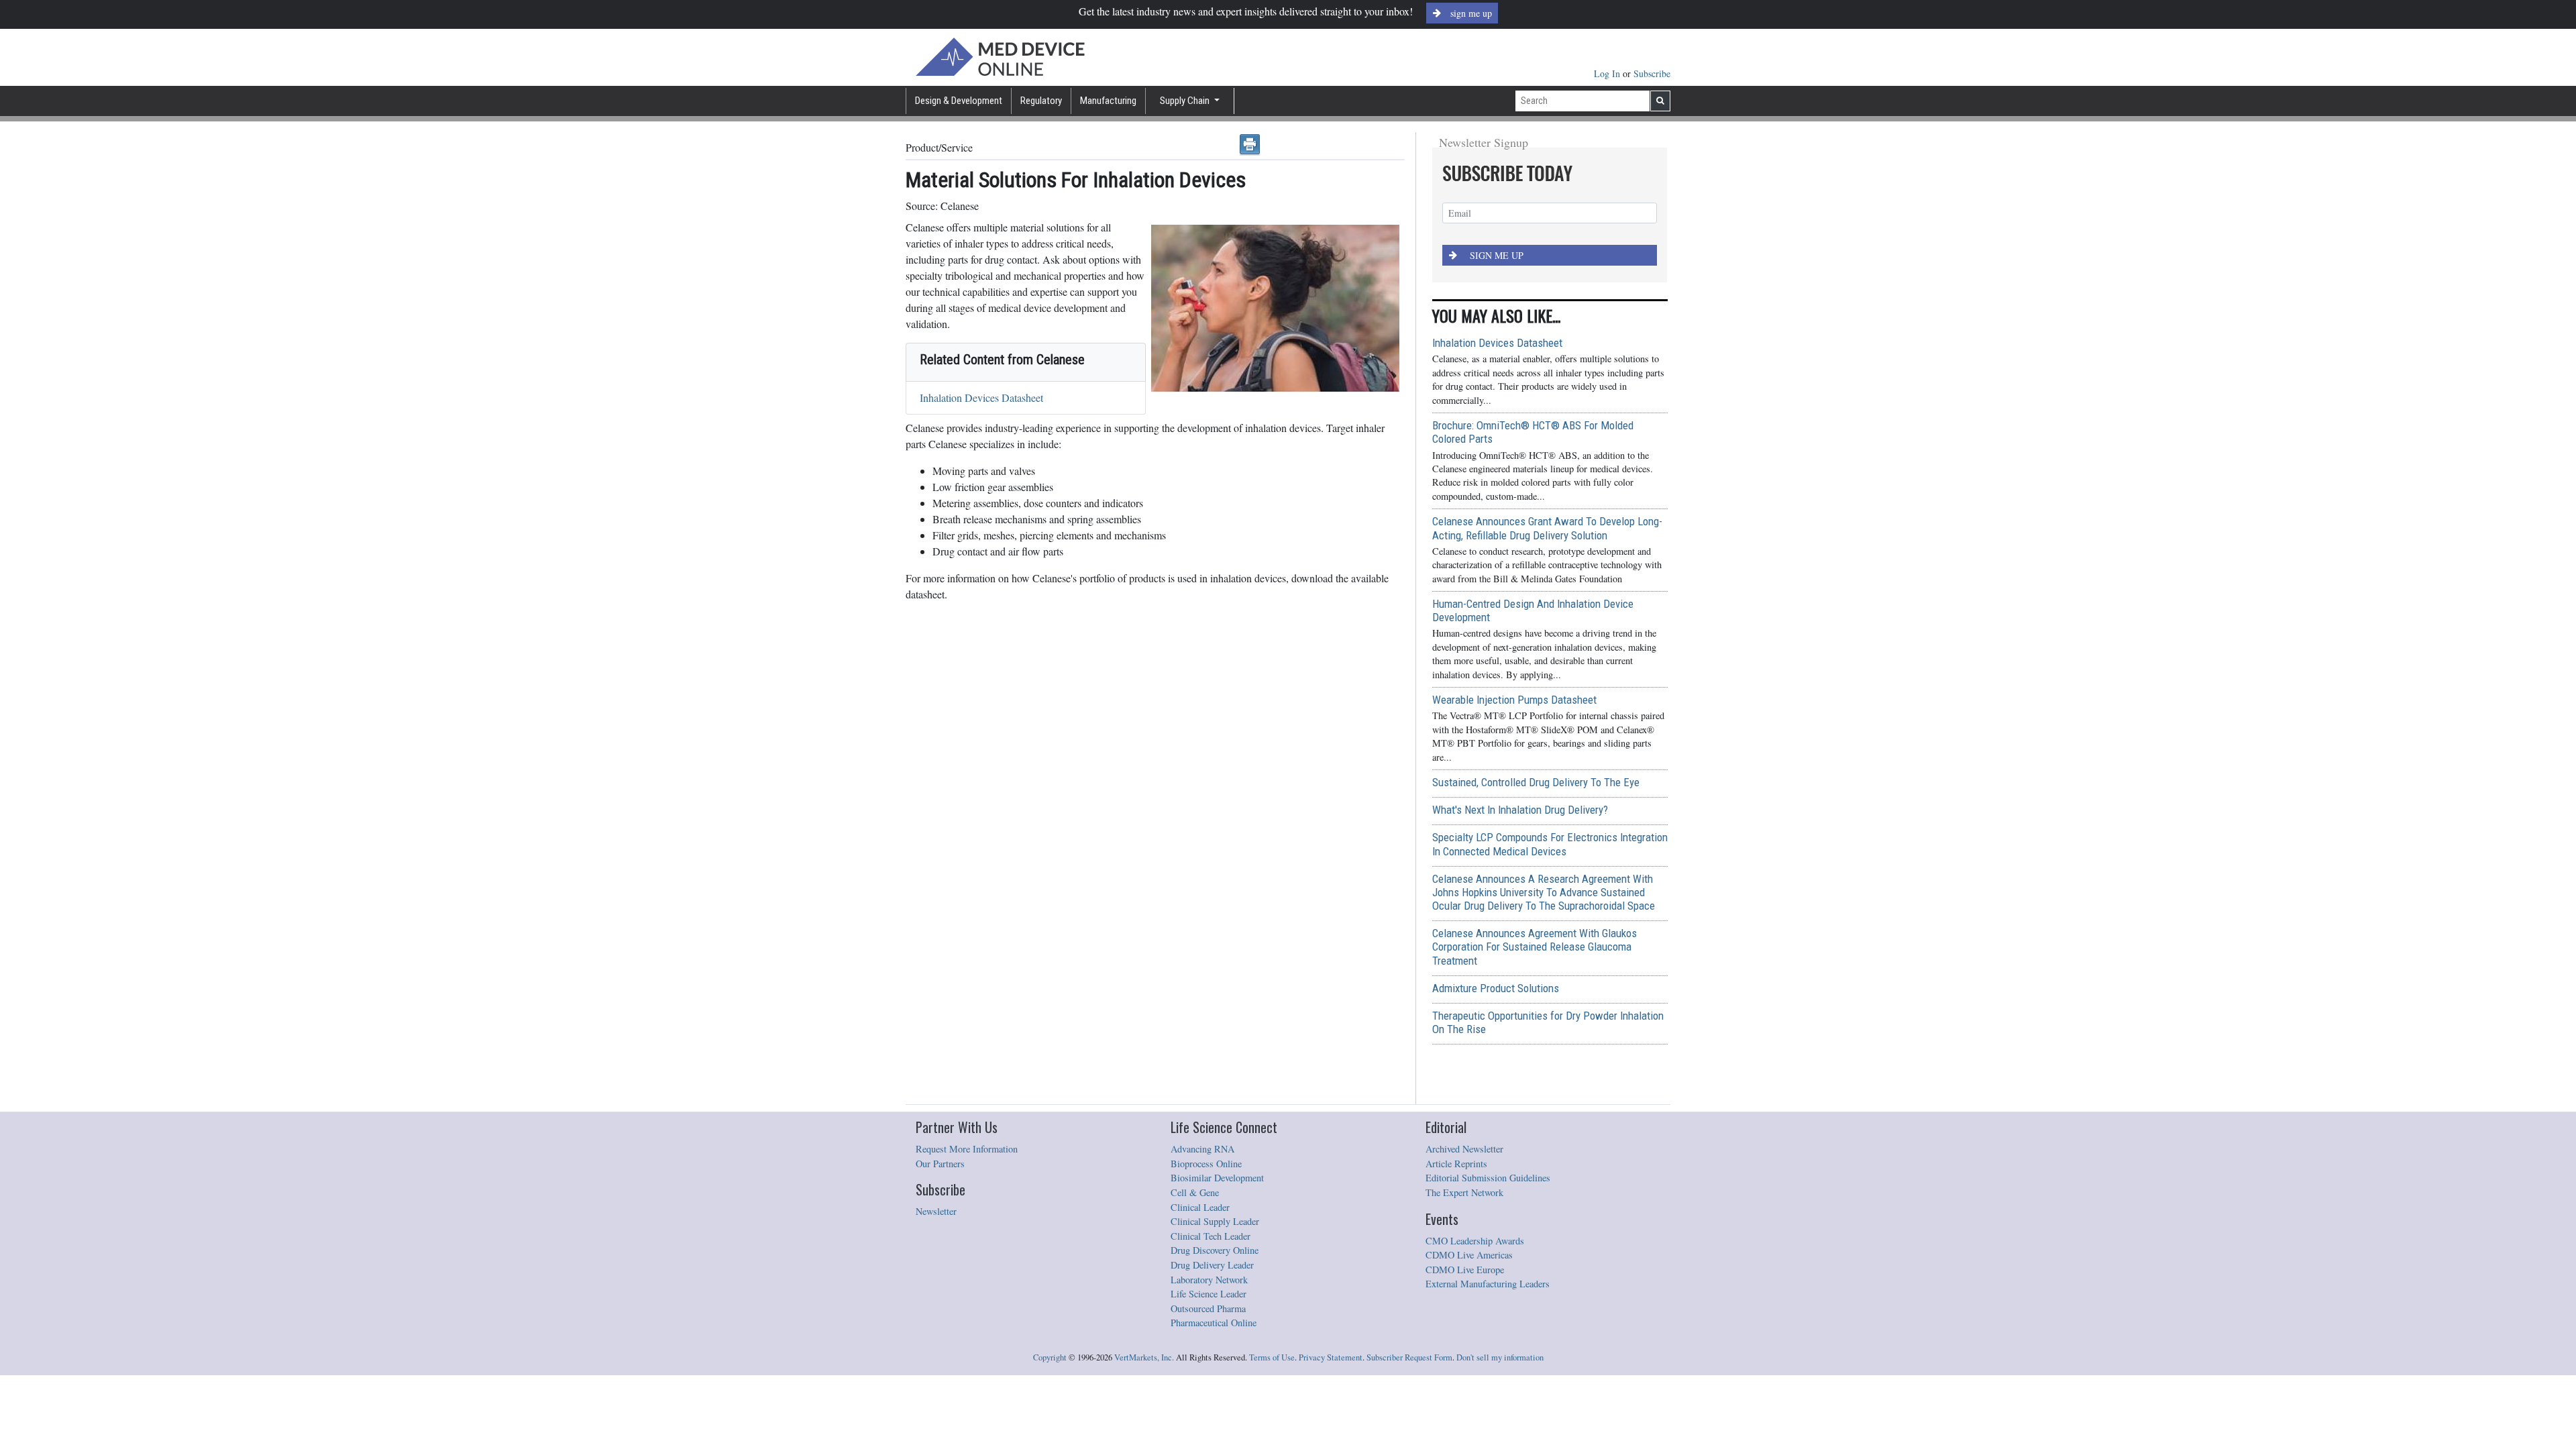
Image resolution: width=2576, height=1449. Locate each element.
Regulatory (1041, 101)
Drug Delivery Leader (1212, 1265)
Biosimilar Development (1217, 1178)
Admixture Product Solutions (1496, 988)
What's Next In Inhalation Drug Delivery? (1520, 810)
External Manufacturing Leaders (1488, 1284)
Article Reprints (1456, 1164)
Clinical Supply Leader (1215, 1221)
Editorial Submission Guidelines (1488, 1178)
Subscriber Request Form (1409, 1357)
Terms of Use (1272, 1357)
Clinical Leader (1200, 1207)
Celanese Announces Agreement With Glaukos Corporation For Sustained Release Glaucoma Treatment (1535, 947)
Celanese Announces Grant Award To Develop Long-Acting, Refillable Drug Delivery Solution (1547, 528)
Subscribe (1652, 73)
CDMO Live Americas (1469, 1255)
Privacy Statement (1331, 1357)
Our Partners (940, 1164)
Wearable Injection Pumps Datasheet (1514, 700)
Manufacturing (1108, 101)
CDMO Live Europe (1465, 1270)
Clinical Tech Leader (1211, 1236)
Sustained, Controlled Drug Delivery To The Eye (1536, 782)
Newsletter (936, 1211)
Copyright (1050, 1357)
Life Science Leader (1209, 1294)
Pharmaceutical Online (1214, 1323)
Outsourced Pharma (1208, 1308)
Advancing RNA (1202, 1149)
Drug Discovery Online (1215, 1250)
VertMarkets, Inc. (1144, 1357)
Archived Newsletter (1464, 1149)
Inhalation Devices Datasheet (981, 397)
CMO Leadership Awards (1475, 1241)
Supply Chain (1186, 101)
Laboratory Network (1209, 1280)
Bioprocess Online (1206, 1164)
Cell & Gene (1195, 1192)
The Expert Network (1464, 1192)
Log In (1608, 73)
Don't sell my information (1500, 1357)
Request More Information (967, 1149)
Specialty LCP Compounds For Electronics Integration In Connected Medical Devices (1550, 844)
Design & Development (959, 101)
